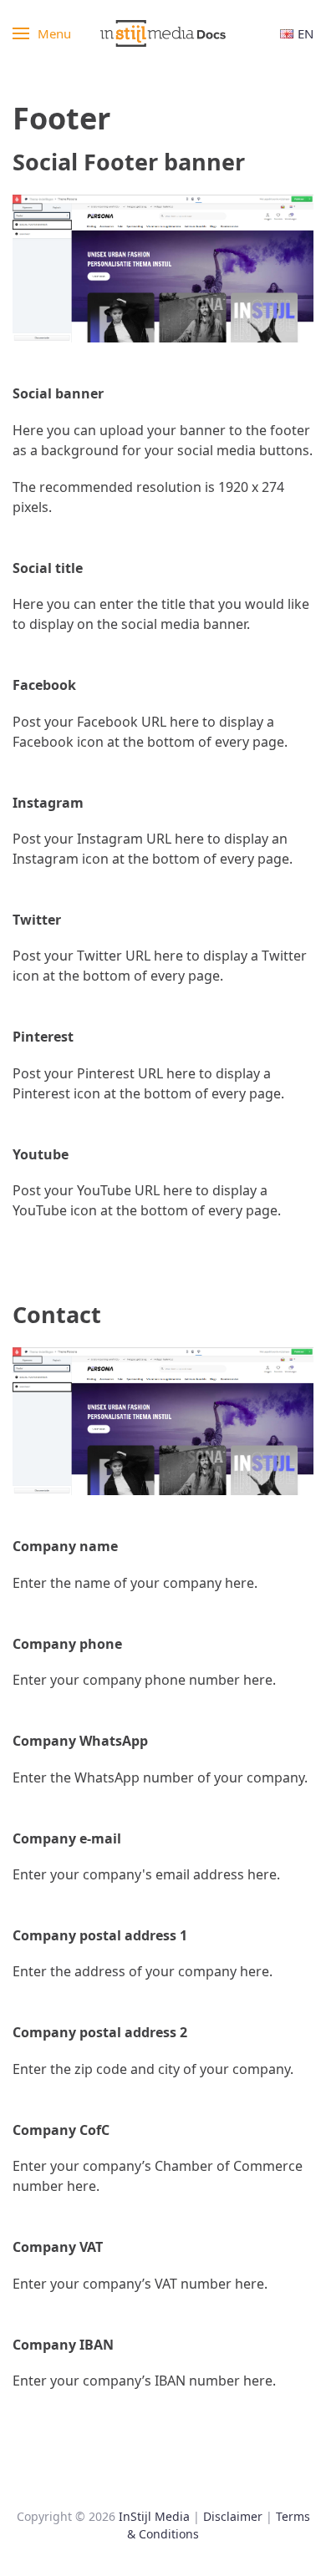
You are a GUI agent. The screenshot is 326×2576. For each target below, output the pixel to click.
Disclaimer (233, 2516)
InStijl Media (154, 2516)
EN (306, 33)
